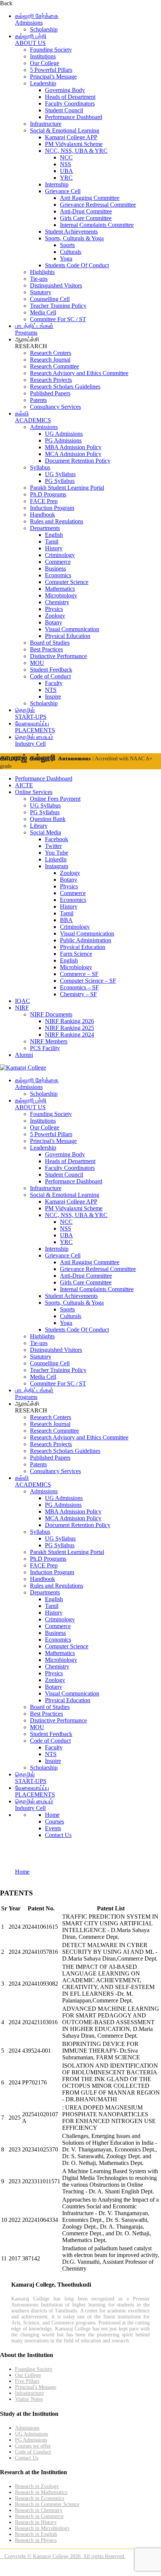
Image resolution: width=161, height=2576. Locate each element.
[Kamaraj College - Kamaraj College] (23, 1067)
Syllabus (40, 467)
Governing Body (65, 90)
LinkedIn (56, 859)
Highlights (42, 272)
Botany (54, 622)
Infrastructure (46, 124)
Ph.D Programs (48, 494)
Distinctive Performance (58, 656)
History (54, 548)
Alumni (24, 1055)
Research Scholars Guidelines (65, 387)
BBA (66, 920)
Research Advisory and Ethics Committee (79, 373)
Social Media (45, 832)
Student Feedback (51, 670)
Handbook (42, 515)
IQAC (22, 1001)
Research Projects (51, 380)
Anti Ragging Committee (90, 198)
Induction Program (52, 508)
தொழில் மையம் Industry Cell (34, 740)
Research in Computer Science (47, 2504)
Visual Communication (72, 629)
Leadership (43, 83)
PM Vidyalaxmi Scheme (74, 144)
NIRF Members (49, 1041)
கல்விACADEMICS (33, 417)
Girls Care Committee (86, 218)
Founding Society (51, 50)
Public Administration (86, 940)
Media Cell (43, 312)
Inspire (53, 697)
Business (55, 568)
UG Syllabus (60, 474)
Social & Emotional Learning (65, 130)
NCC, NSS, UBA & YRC (76, 151)
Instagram (57, 866)
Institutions (43, 56)
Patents (38, 400)
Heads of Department (70, 97)
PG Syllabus (60, 481)
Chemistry (57, 602)
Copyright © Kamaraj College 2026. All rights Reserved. (63, 2556)
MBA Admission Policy (73, 447)
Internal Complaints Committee (97, 225)
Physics (54, 609)
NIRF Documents (51, 1014)
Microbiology (61, 595)
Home (52, 1815)
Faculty (54, 683)
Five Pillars (27, 2381)
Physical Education (68, 636)
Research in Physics (36, 2540)
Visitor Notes (29, 2399)
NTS (51, 690)
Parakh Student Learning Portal (67, 488)
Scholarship (44, 29)
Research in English (36, 2534)
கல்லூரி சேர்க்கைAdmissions (37, 19)
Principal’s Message (53, 77)
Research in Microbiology (42, 2528)
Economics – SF (79, 987)
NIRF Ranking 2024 (69, 1035)
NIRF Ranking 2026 (69, 1021)
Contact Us (58, 1835)
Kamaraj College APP (71, 137)
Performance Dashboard (74, 117)
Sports (67, 245)
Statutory (41, 292)
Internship (57, 184)
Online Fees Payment (55, 799)
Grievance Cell (63, 191)
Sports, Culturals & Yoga (74, 238)
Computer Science (67, 582)
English (54, 535)
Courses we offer (33, 2446)
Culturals (71, 252)
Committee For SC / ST (58, 319)
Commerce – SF (79, 974)
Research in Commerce (39, 2516)
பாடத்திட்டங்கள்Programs (34, 329)
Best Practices (46, 649)
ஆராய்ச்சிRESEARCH (31, 343)
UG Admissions (64, 434)
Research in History (36, 2522)
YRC (66, 178)
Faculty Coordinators (70, 104)
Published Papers (50, 393)
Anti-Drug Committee (86, 211)
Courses (54, 1821)
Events (53, 1828)
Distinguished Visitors (56, 285)
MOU (37, 663)
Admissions (44, 427)
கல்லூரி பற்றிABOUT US (31, 39)
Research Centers (51, 353)
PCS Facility (45, 1048)
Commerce (58, 562)
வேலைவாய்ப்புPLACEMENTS (35, 727)
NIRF (22, 1008)
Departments (45, 528)
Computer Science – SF (88, 981)
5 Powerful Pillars (51, 70)
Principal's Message (36, 2387)
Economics (58, 575)
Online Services (34, 792)
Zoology (55, 616)
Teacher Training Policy (58, 306)
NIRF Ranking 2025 (69, 1028)
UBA (66, 171)
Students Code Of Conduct (77, 265)
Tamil (52, 542)
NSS (66, 164)
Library (39, 826)
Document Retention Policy (78, 461)
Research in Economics (40, 2498)
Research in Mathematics (41, 2492)
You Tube (57, 853)
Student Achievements (71, 232)
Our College (45, 63)
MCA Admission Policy (73, 454)
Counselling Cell (50, 299)
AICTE (24, 785)
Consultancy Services (55, 407)
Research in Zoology (37, 2486)
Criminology (60, 555)
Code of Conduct (50, 676)
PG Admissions (63, 440)
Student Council (64, 110)
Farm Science (76, 954)
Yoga (66, 258)
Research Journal (50, 360)
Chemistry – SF (78, 994)
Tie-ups (39, 279)
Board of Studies (50, 643)
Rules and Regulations (57, 521)
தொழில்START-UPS (31, 713)
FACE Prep (44, 501)
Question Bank (48, 819)
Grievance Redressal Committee (98, 205)
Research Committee (54, 366)
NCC (66, 157)
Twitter (53, 846)
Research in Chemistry (39, 2510)
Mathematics (60, 589)
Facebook (57, 839)
